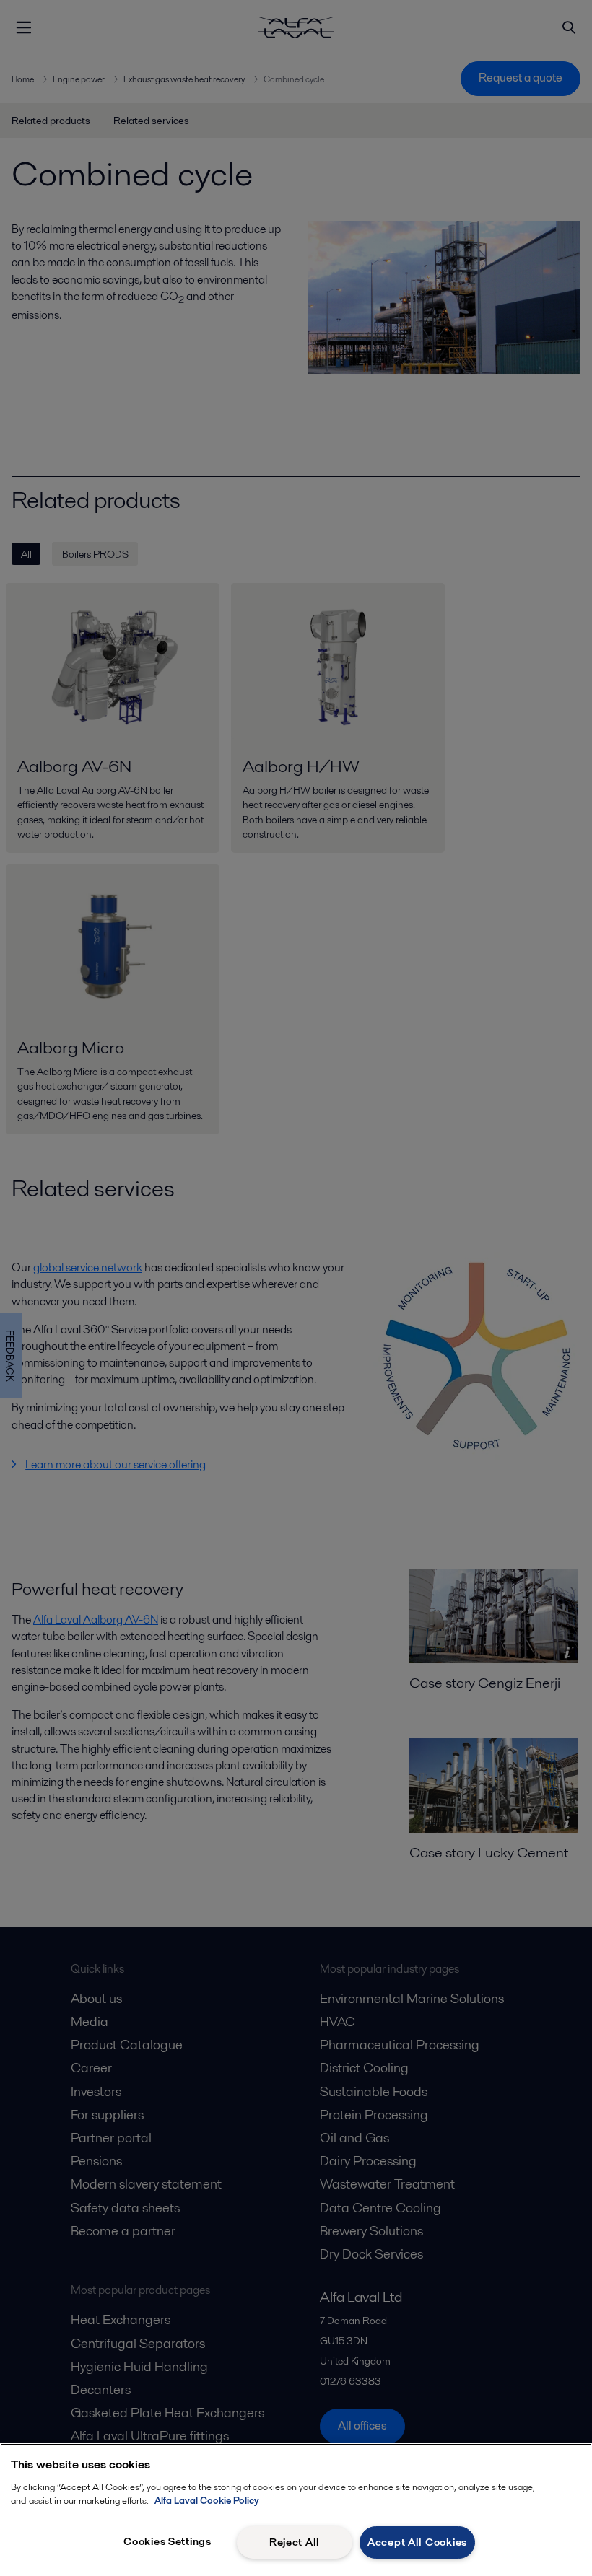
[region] (296, 2510)
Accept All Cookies (417, 2542)
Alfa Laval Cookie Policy (207, 2501)
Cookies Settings (167, 2541)
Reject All (295, 2542)
